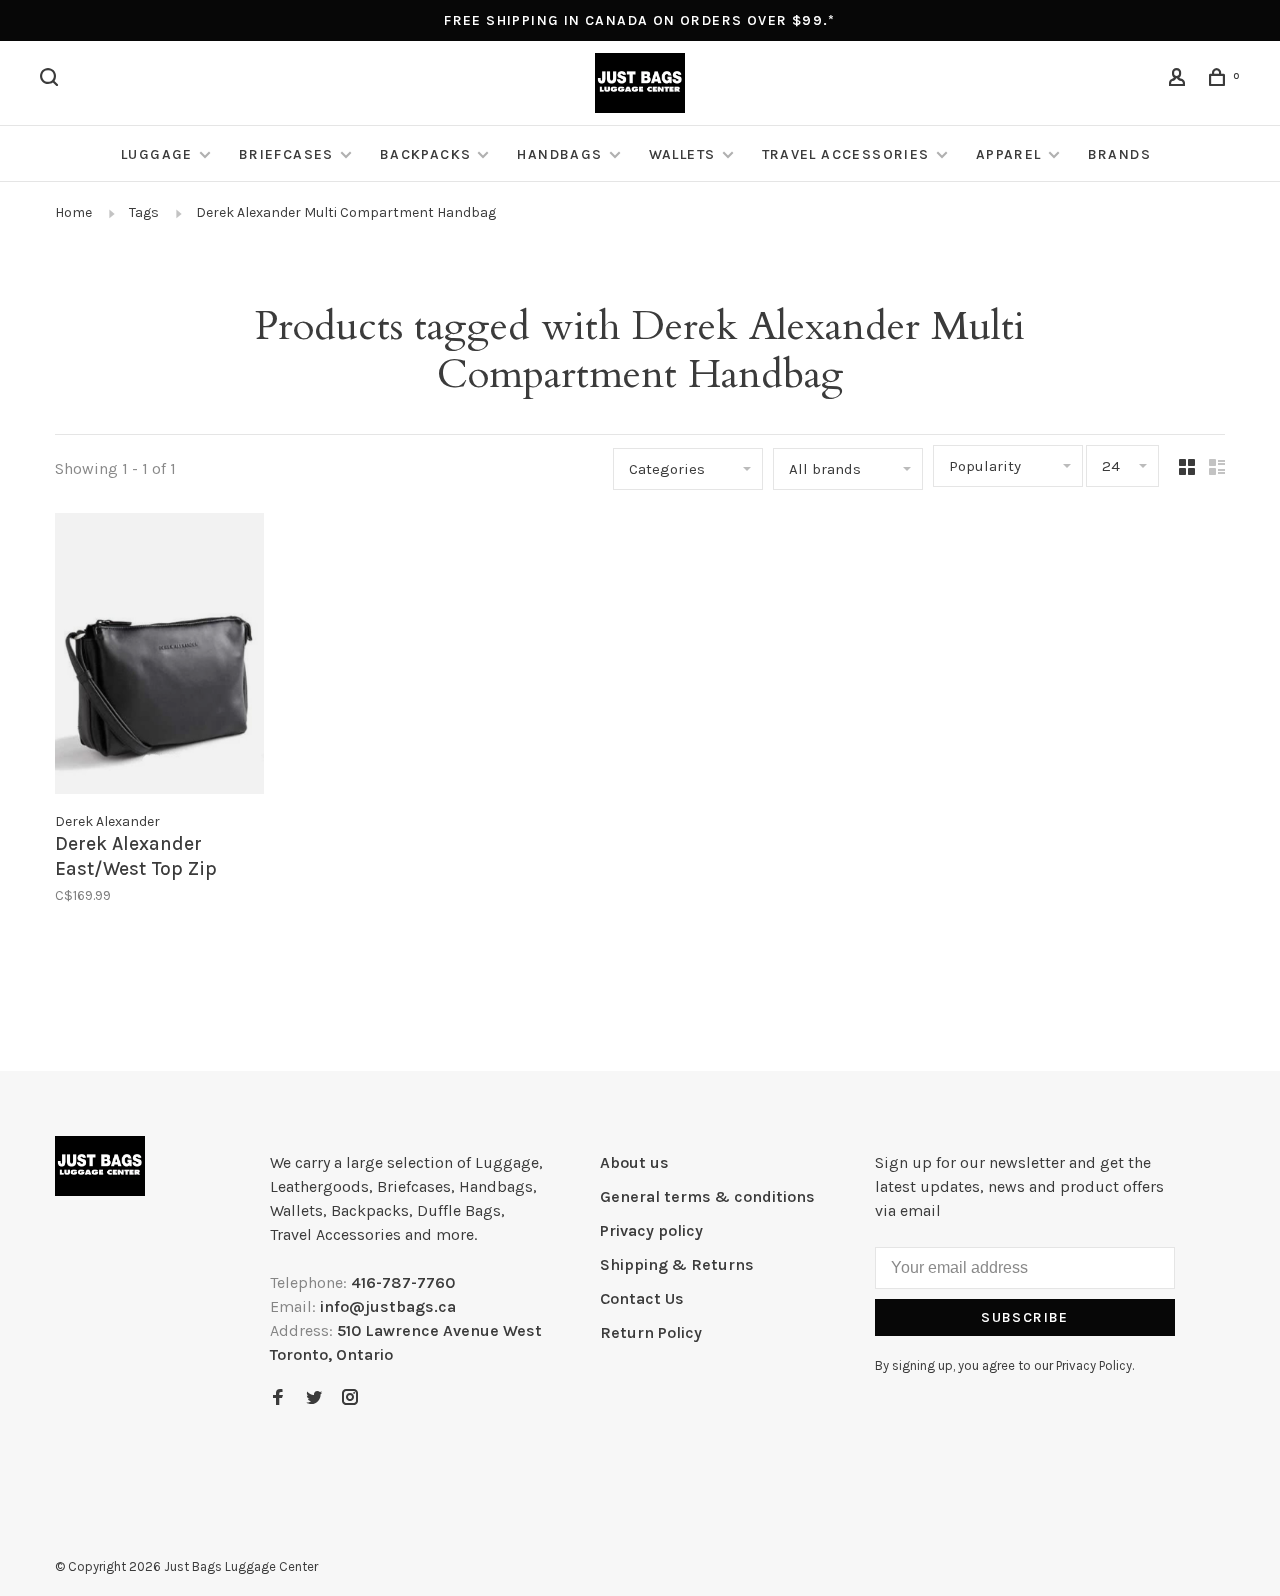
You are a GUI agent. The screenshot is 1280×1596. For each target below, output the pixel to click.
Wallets (682, 154)
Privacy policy (651, 1230)
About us (634, 1162)
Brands (1119, 154)
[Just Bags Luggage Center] (100, 1166)
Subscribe (1025, 1317)
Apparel (1009, 154)
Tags (144, 212)
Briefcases (286, 154)
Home (73, 212)
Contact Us (642, 1298)
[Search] (52, 80)
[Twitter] (314, 1398)
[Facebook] (278, 1398)
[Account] (1180, 80)
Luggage (157, 154)
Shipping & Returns (677, 1264)
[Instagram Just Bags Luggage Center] (350, 1398)
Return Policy (651, 1332)
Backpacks (426, 154)
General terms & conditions (707, 1196)
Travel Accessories (846, 154)
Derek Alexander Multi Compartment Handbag (346, 212)
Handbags (559, 154)
